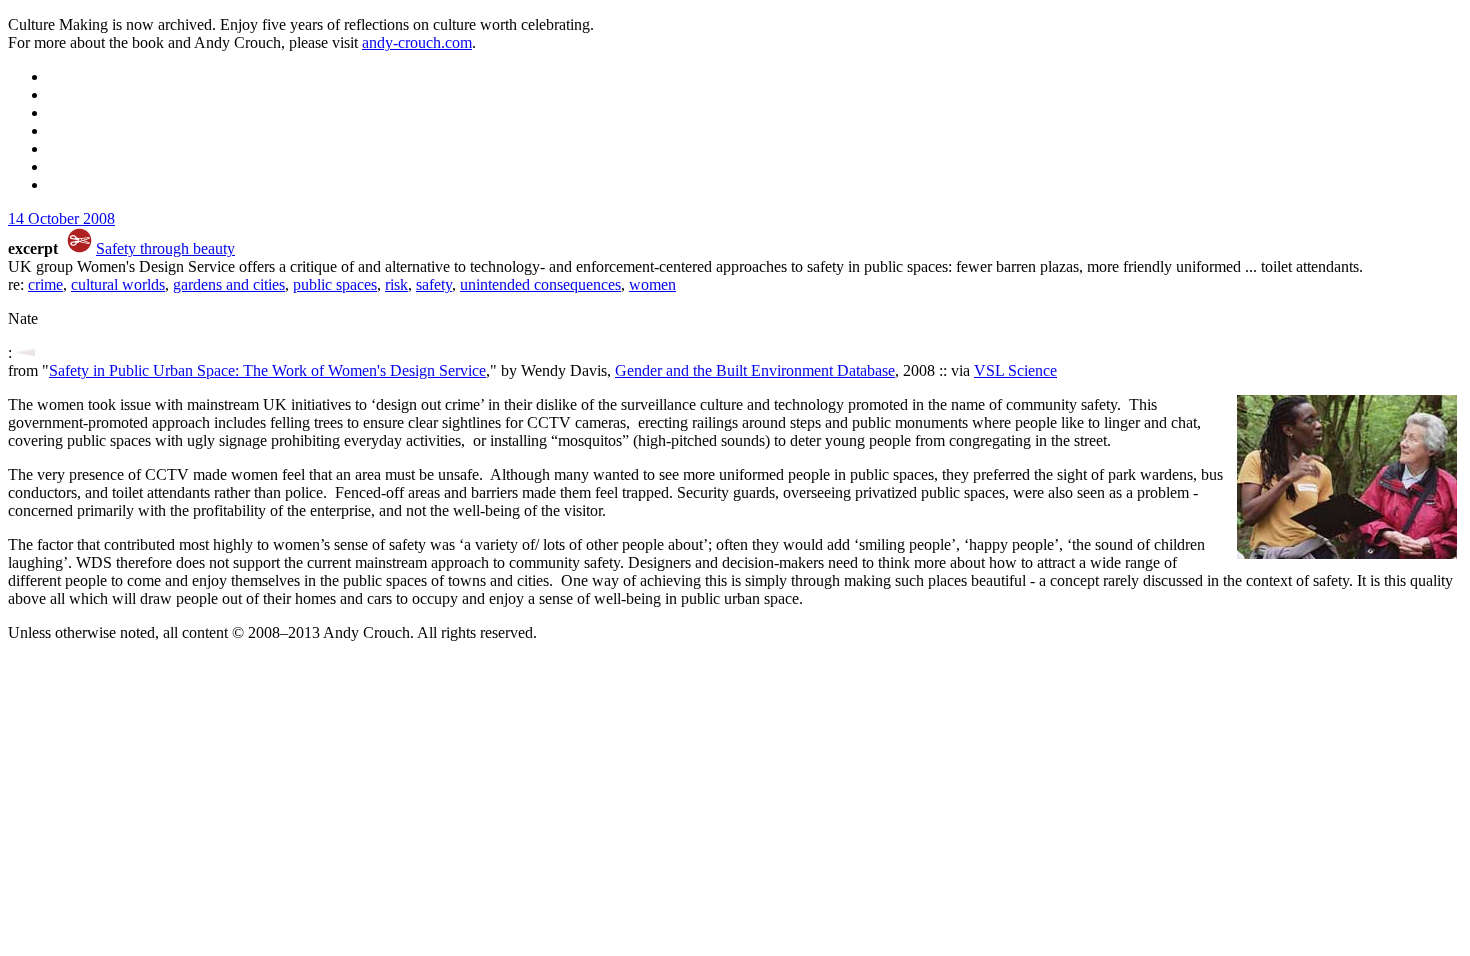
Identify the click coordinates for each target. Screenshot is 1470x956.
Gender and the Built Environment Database (755, 370)
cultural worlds (118, 284)
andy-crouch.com (417, 42)
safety (434, 284)
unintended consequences (540, 284)
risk (396, 284)
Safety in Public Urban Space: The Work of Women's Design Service (267, 370)
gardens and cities (229, 284)
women (652, 284)
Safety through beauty (165, 248)
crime (45, 284)
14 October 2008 (61, 218)
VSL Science (1015, 370)
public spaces (335, 284)
